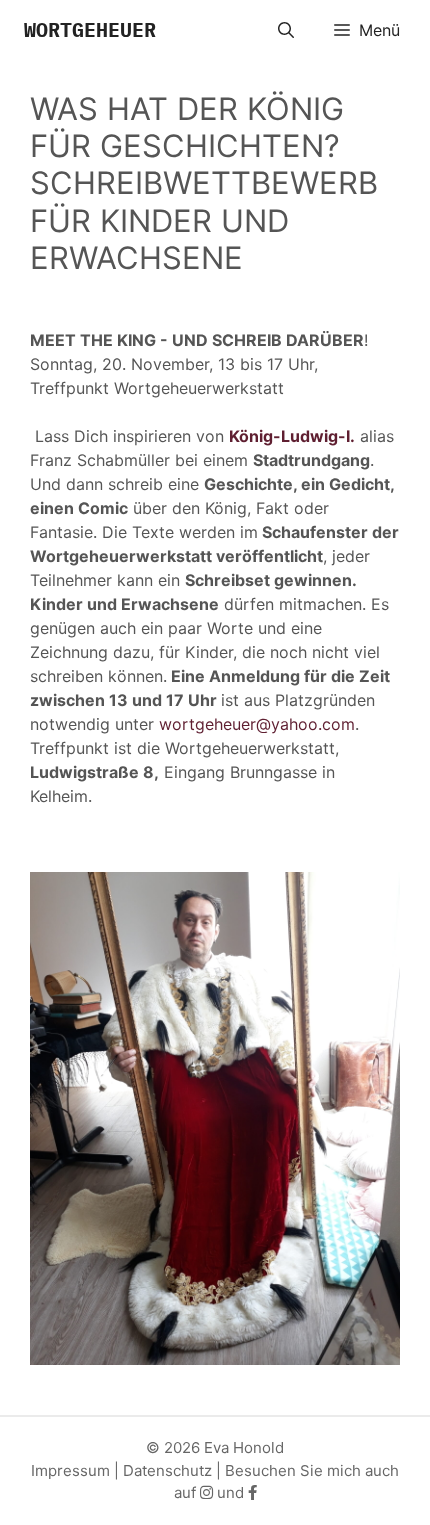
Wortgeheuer (90, 29)
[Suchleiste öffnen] (286, 30)
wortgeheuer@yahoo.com (257, 724)
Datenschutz (167, 1470)
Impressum (70, 1470)
